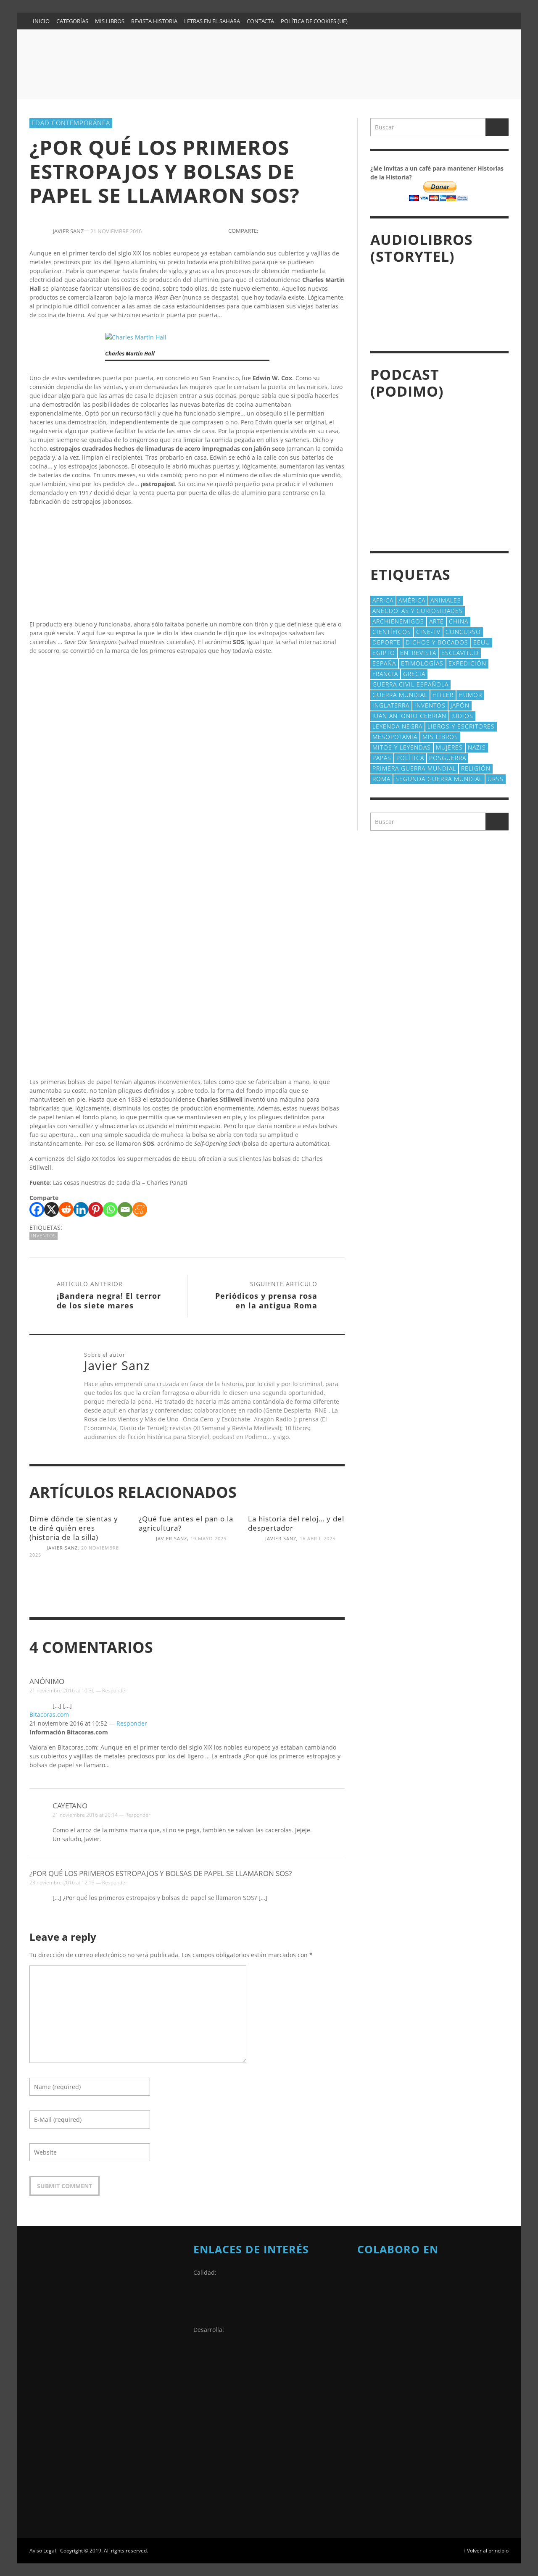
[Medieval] (433, 2310)
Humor (470, 695)
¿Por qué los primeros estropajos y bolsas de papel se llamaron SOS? (161, 1873)
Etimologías (422, 663)
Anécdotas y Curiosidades (418, 611)
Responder (115, 1691)
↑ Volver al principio (486, 2550)
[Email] (125, 1209)
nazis (477, 747)
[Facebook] (386, 21)
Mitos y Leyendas (402, 747)
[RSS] (451, 21)
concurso (463, 632)
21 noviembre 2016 (116, 231)
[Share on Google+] (295, 230)
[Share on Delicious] (324, 230)
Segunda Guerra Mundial (439, 779)
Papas (382, 758)
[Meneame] (140, 1209)
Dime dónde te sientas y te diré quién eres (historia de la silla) (74, 1528)
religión (476, 768)
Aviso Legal (43, 2550)
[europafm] (378, 2373)
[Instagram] (402, 21)
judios (462, 716)
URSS (496, 779)
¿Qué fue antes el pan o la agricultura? (186, 1523)
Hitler (443, 695)
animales (446, 600)
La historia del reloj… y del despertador (296, 1523)
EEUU (482, 642)
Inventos (44, 1235)
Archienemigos (398, 621)
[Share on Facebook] (266, 230)
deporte (386, 642)
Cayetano (70, 1806)
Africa (383, 600)
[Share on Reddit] (339, 230)
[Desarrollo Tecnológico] (214, 2361)
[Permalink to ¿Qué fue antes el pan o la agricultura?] (187, 1575)
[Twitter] (467, 21)
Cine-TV (428, 632)
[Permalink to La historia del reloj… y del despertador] (296, 1575)
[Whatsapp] (110, 1209)
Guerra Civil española (410, 684)
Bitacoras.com (49, 1714)
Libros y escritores (461, 726)
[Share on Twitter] (281, 230)
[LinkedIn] (419, 21)
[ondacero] (378, 2415)
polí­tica (410, 758)
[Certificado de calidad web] (214, 2304)
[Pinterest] (435, 21)
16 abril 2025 (318, 1538)
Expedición (467, 663)
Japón (460, 705)
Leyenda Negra (397, 726)
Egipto (384, 653)
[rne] (378, 2457)
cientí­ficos (392, 632)
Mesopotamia (395, 737)
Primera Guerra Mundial (414, 768)
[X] (51, 1209)
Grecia (414, 674)
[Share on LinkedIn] (310, 230)
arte (436, 621)
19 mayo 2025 (208, 1538)
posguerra (448, 758)
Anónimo (47, 1681)
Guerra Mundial (400, 695)
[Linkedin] (81, 1209)
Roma (381, 779)
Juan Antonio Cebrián (409, 716)
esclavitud (460, 653)
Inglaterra (391, 705)
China (459, 621)
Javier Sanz (62, 1548)
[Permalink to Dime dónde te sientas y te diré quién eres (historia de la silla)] (78, 1591)
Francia (385, 674)
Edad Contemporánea (71, 123)
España (384, 663)
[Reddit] (66, 1209)
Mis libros (440, 737)
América (412, 600)
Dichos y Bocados (437, 642)
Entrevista (418, 653)
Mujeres (449, 747)
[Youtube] (483, 21)
